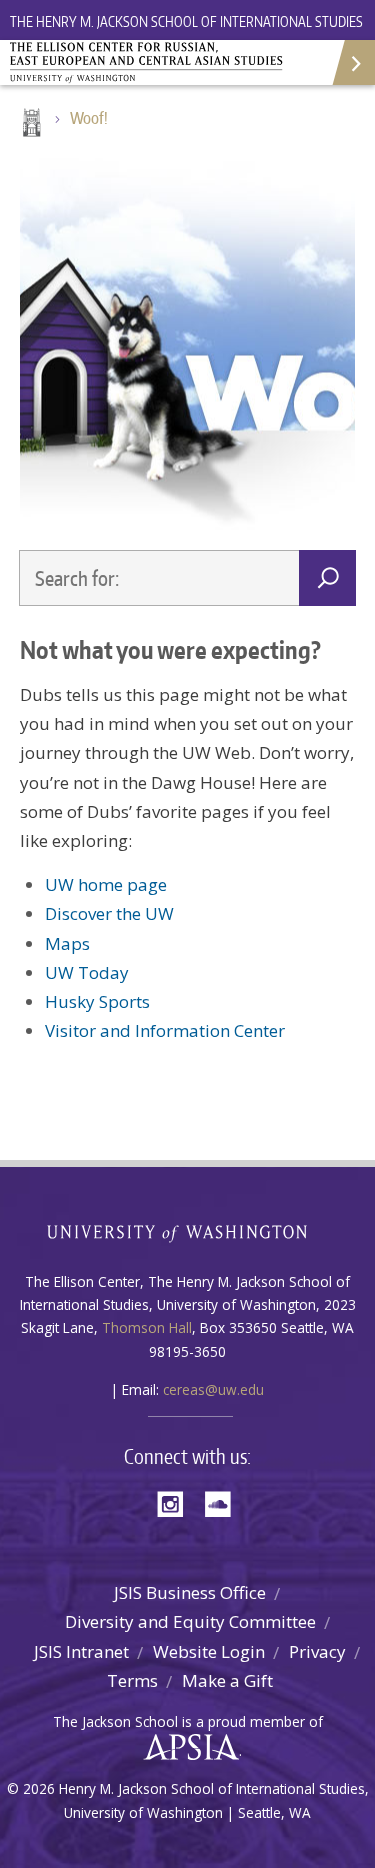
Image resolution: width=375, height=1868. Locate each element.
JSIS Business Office (190, 1592)
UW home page (106, 884)
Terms (132, 1680)
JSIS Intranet (81, 1651)
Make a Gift (227, 1680)
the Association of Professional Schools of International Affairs (186, 1748)
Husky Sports (97, 1001)
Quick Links (352, 62)
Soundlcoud (223, 1502)
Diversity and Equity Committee (190, 1621)
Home (30, 124)
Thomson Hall (147, 1327)
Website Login (209, 1651)
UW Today (87, 972)
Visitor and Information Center (165, 1030)
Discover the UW (109, 913)
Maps (67, 943)
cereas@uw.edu (213, 1389)
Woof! (89, 118)
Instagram (177, 1502)
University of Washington (187, 1231)
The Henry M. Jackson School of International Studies (186, 21)
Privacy (317, 1651)
